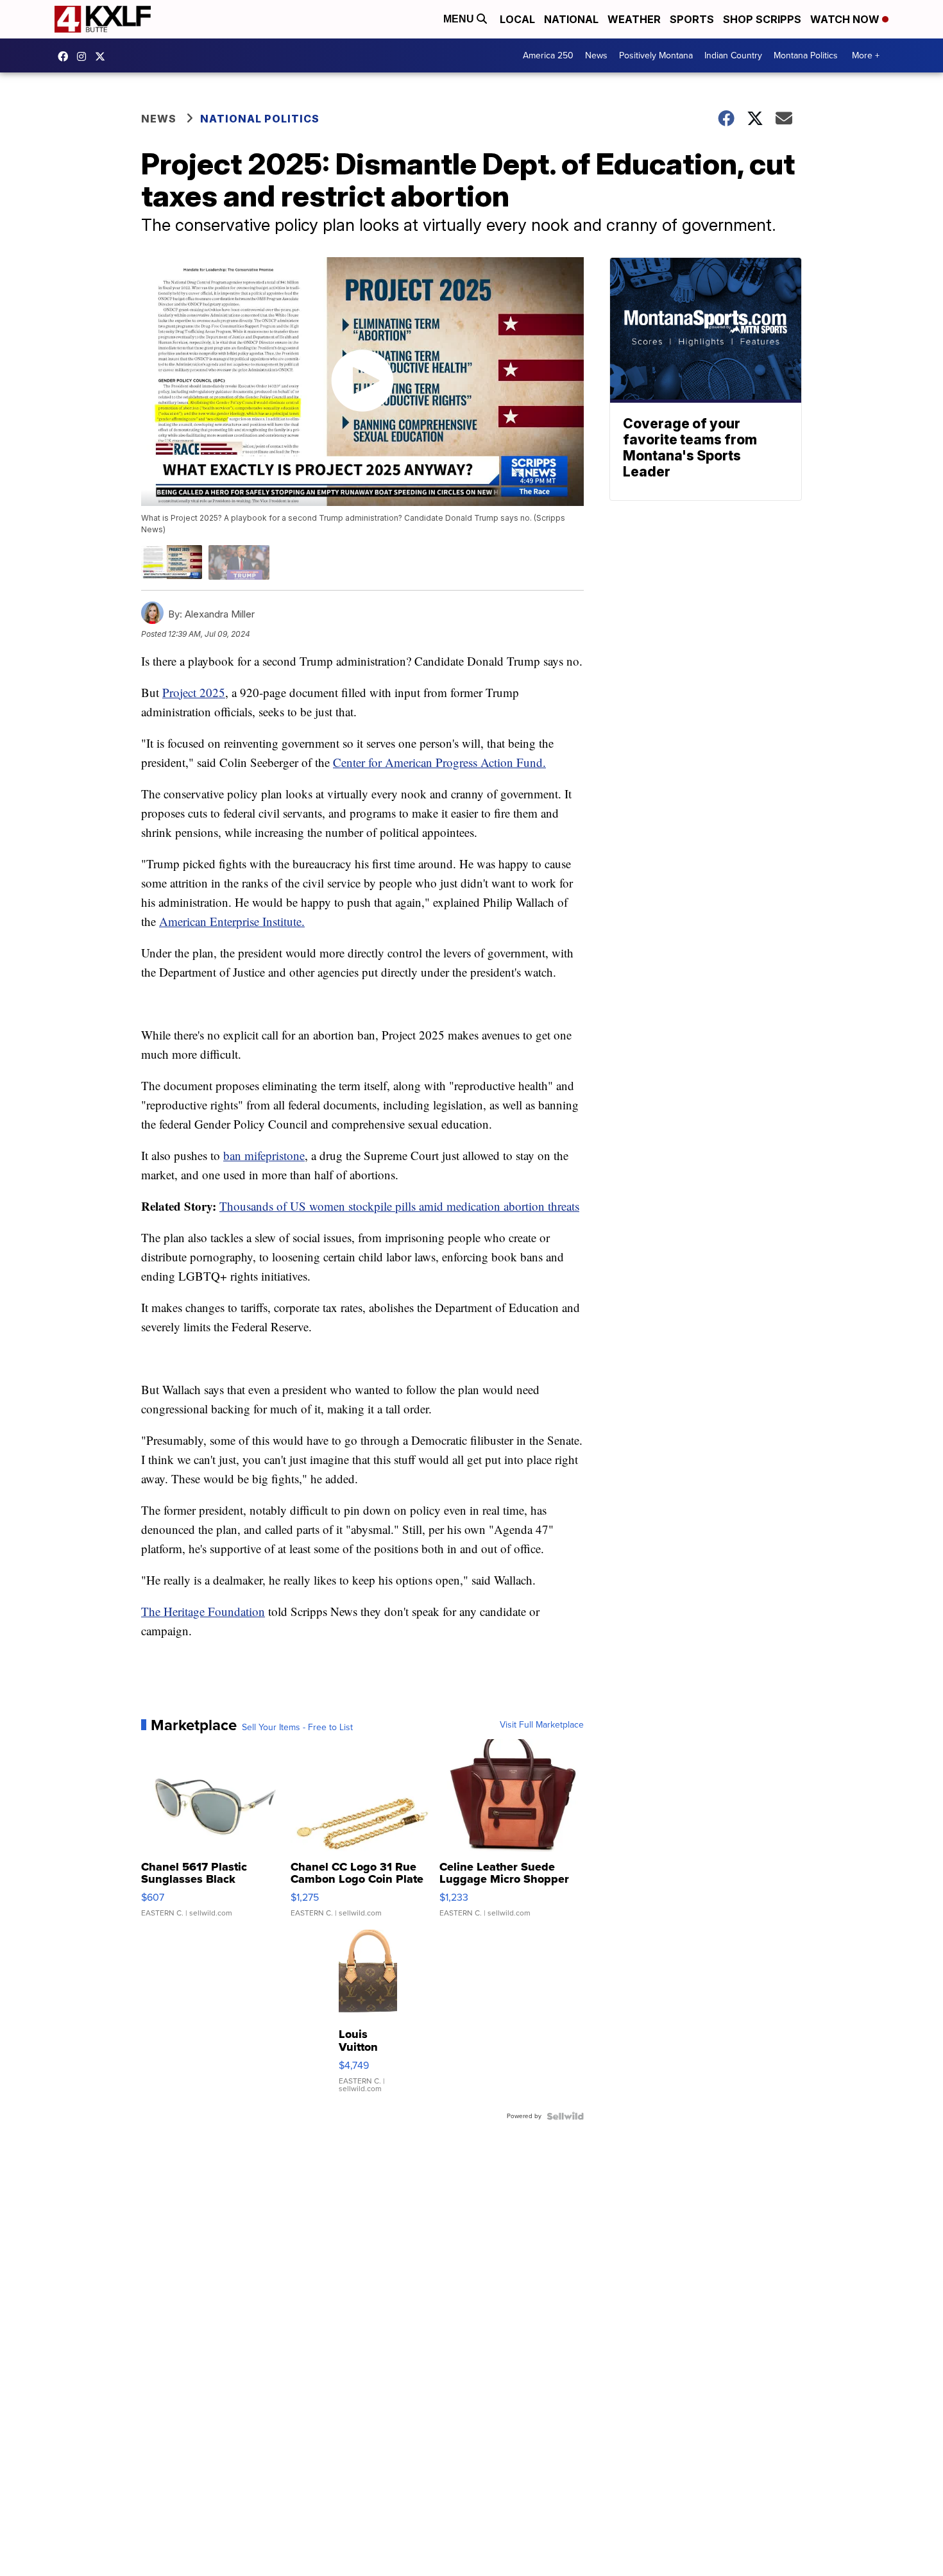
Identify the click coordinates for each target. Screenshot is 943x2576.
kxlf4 (66, 56)
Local (517, 19)
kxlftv (85, 56)
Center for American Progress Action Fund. (439, 762)
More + (866, 55)
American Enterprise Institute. (232, 921)
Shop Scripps (762, 19)
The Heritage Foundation (203, 1611)
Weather (634, 19)
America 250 (548, 55)
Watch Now (846, 19)
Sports (692, 19)
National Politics (260, 119)
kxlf (103, 56)
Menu (460, 19)
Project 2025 (194, 692)
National (571, 19)
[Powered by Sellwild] (565, 2116)
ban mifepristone (264, 1155)
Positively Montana (656, 55)
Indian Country (733, 55)
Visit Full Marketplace (542, 1725)
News (596, 55)
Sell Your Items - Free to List (297, 1728)
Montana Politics (806, 55)
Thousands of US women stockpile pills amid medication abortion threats (399, 1206)
